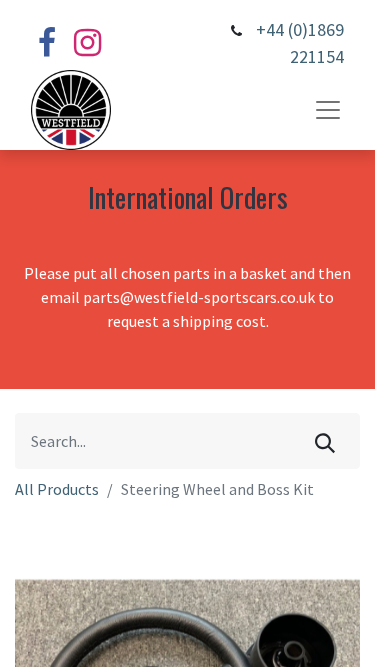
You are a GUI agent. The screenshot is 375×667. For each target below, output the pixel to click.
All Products (57, 489)
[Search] (325, 441)
